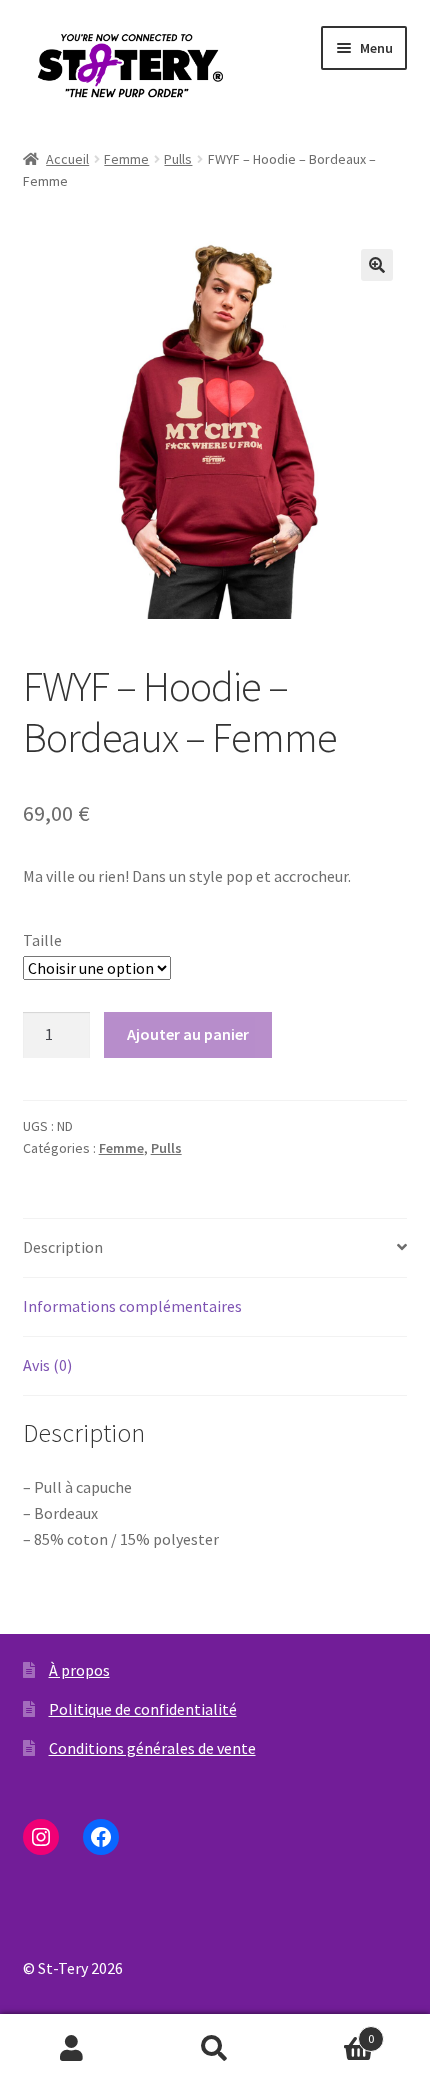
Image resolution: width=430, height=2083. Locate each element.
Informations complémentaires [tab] (132, 1306)
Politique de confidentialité (143, 1709)
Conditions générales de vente (152, 1748)
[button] (377, 265)
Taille (42, 940)
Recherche (214, 2049)
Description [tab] (63, 1247)
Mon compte (71, 2049)
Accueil (67, 159)
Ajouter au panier (188, 1034)
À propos (79, 1670)
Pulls (178, 159)
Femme (126, 159)
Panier (331, 2031)
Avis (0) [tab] (47, 1365)
